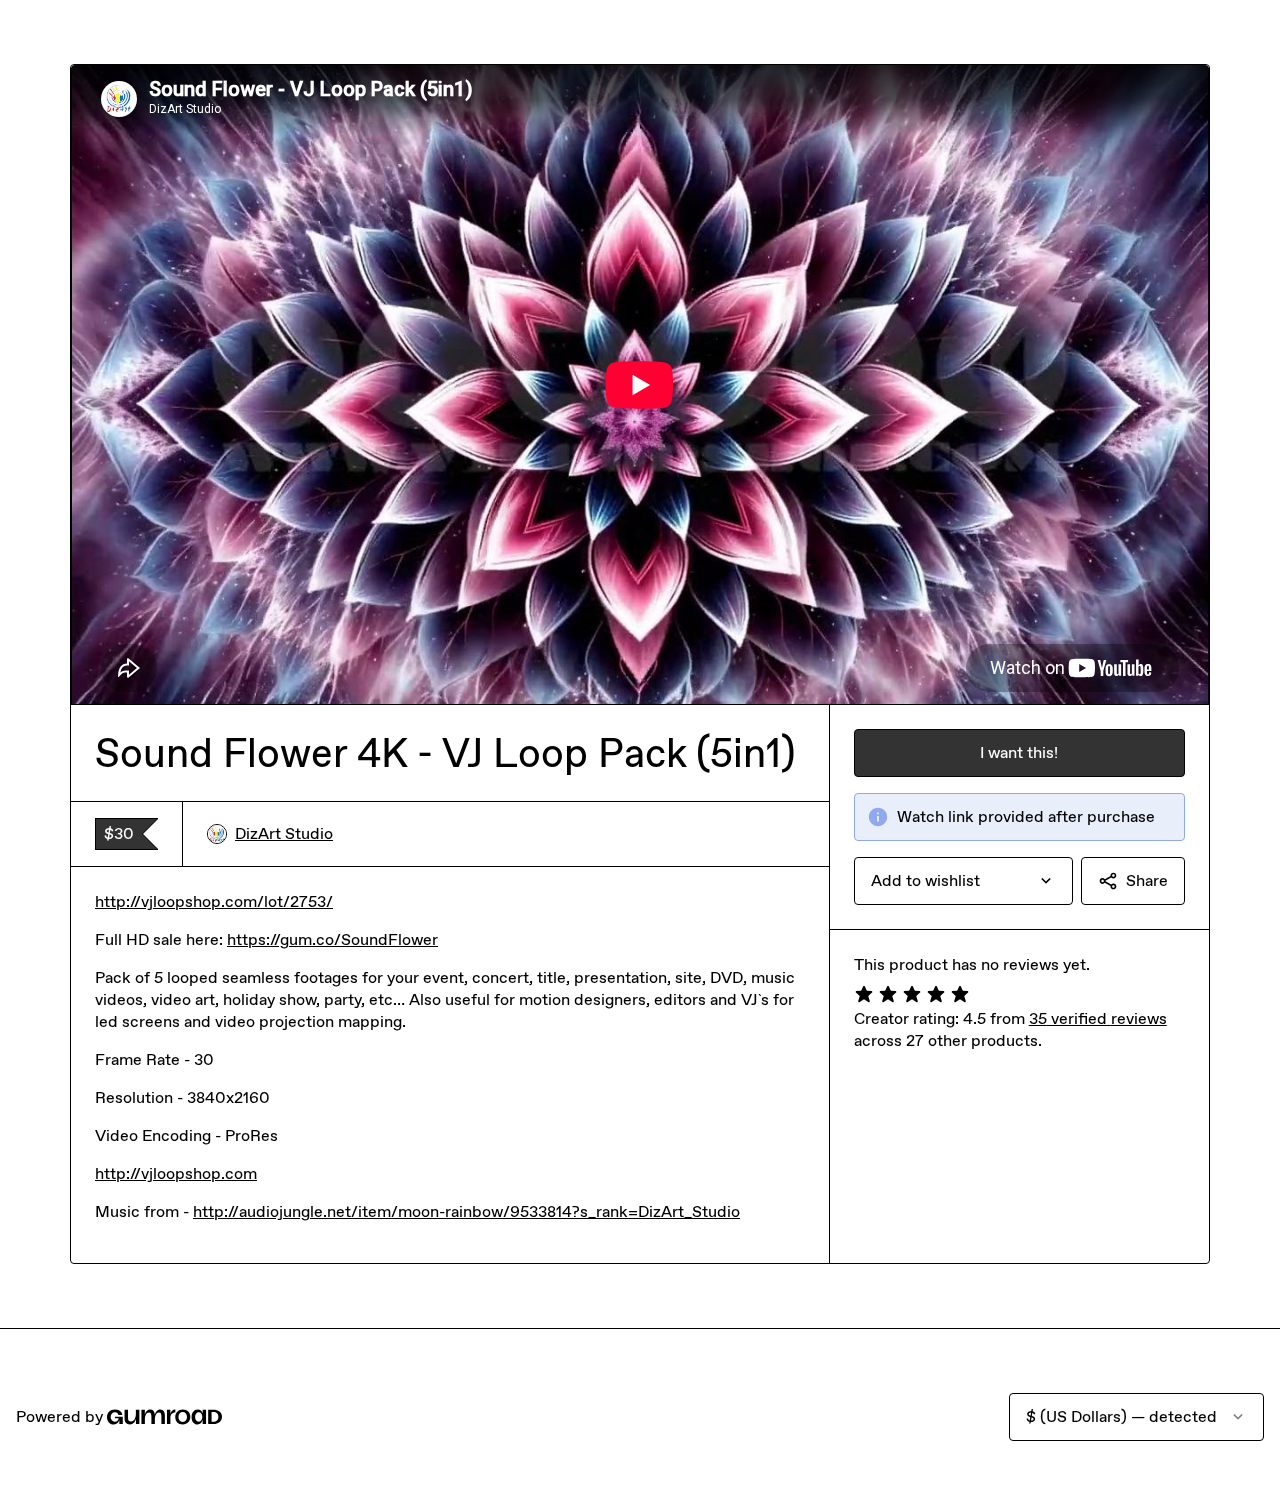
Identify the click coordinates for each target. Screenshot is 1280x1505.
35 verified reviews (1098, 1018)
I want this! (1019, 752)
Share (1147, 880)
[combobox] (963, 881)
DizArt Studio (284, 833)
